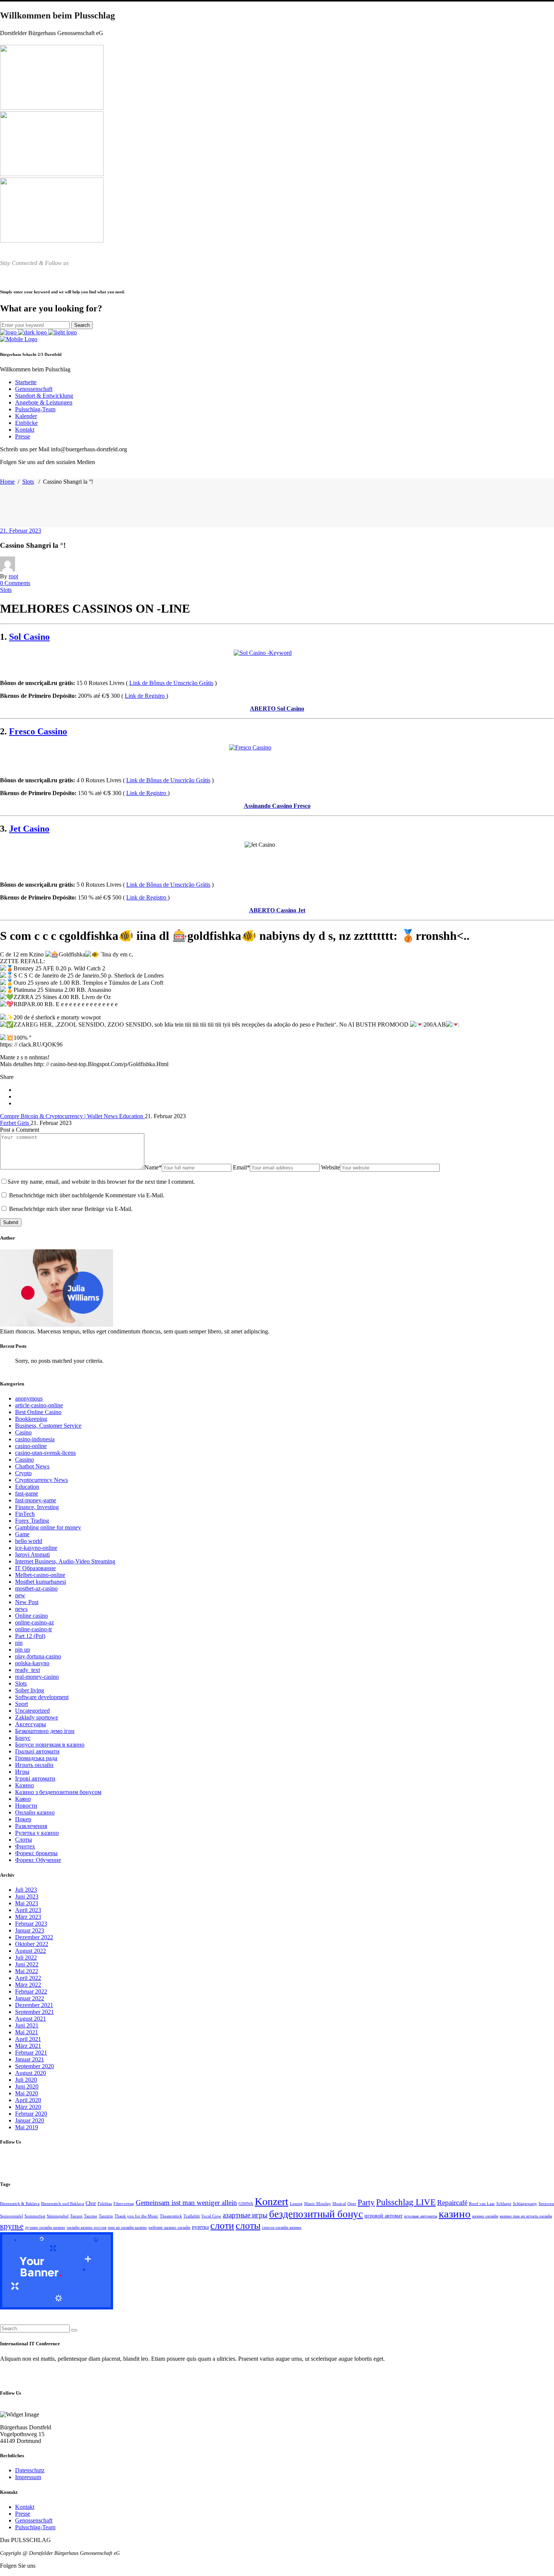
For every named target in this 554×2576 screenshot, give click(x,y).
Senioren (546, 2204)
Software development (42, 1697)
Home (7, 482)
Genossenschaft (34, 2520)
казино (455, 2214)
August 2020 (31, 2073)
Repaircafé (452, 2203)
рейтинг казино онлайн (169, 2227)
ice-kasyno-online (36, 1548)
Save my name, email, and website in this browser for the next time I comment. (101, 1182)
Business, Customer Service (48, 1426)
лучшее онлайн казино (45, 2227)
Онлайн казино (35, 1812)
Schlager (504, 2204)
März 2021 (28, 2046)
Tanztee (91, 2216)
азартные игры (245, 2215)
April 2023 (28, 1910)
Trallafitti (192, 2216)
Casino (23, 1432)
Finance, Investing (37, 1507)
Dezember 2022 (34, 1937)
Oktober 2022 (32, 1944)
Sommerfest (35, 2216)
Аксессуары (31, 1724)
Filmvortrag (124, 2204)
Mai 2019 (27, 2127)
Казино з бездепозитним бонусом (58, 1792)
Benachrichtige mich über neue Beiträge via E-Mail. (71, 1209)
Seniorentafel (11, 2216)
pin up (23, 1650)
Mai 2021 (27, 2032)
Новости (26, 1806)
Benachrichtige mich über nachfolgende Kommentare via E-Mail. (87, 1195)
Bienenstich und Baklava (63, 2204)
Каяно (23, 1799)
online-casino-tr (34, 1629)
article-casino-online (39, 1405)
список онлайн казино (282, 2227)
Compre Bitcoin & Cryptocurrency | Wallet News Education (72, 1116)
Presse (23, 2514)
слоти (222, 2226)
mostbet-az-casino (36, 1588)
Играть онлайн (34, 1765)
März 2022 (28, 1985)
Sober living (30, 1690)
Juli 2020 (26, 2080)
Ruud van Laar (482, 2204)
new (20, 1595)
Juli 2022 (26, 1958)
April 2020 (28, 2100)
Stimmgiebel (58, 2216)
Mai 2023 (27, 1903)
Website (331, 1167)
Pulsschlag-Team (35, 2527)
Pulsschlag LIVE (406, 2202)
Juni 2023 (27, 1896)
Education (27, 1487)
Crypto (23, 1473)
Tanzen (76, 2216)
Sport (21, 1704)
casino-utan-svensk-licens (45, 1453)
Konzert (272, 2201)
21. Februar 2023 (21, 531)
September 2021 (34, 2012)
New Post (27, 1602)
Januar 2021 (30, 2059)
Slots (28, 482)
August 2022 (31, 1951)
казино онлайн (485, 2216)
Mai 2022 (27, 1971)
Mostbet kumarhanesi (41, 1582)
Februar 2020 (31, 2114)
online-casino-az (34, 1622)
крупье (12, 2226)
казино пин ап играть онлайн (526, 2216)
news (21, 1609)
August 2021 (31, 2019)
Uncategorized (32, 1711)
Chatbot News (32, 1466)
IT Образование (35, 1568)
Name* (153, 1167)
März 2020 (28, 2107)
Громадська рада (36, 1758)
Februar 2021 (31, 2053)
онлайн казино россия (86, 2227)
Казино (24, 1785)
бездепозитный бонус (316, 2214)
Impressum (28, 2477)
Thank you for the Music (136, 2216)
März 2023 (28, 1917)
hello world (29, 1541)
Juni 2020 (27, 2086)
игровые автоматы (421, 2216)
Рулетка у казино (37, 1833)
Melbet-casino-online (40, 1575)
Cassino (24, 1460)
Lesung (296, 2204)
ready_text (28, 1670)
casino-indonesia (35, 1439)
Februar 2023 (31, 1924)
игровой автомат (383, 2216)
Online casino (31, 1616)
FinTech (25, 1514)
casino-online (31, 1446)
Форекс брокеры (36, 1853)
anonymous (29, 1398)
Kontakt (25, 2507)
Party (366, 2202)
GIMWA (246, 2204)
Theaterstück (171, 2216)
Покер (23, 1819)
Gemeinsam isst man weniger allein (186, 2203)
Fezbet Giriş (15, 1123)
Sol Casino (29, 637)
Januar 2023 (30, 1930)
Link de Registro (145, 696)
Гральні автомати (37, 1751)
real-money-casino (37, 1677)
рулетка (200, 2227)
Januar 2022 (30, 1998)
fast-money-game (36, 1500)
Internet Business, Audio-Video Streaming (65, 1561)
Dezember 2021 (34, 2005)
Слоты (24, 1840)
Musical (339, 2204)
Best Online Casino (38, 1412)
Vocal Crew (211, 2216)
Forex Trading (32, 1521)
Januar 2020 (30, 2120)
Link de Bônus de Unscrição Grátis (171, 683)
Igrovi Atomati (32, 1555)
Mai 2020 (27, 2093)
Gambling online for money (48, 1527)
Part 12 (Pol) (30, 1636)
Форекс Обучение (38, 1860)
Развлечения (31, 1826)
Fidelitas (105, 2204)
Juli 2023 (26, 1890)
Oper (352, 2204)
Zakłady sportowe (37, 1717)
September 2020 (34, 2066)
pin (19, 1643)
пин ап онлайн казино (127, 2227)
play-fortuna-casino (38, 1656)
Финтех (25, 1846)
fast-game (27, 1493)
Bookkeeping (31, 1419)
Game (22, 1534)
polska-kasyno (32, 1663)
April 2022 (28, 1978)
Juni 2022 (27, 1964)
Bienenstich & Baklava (20, 2204)
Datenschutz (30, 2470)
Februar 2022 (31, 1991)
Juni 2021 (27, 2025)
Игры (22, 1772)
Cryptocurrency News (41, 1480)
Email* (241, 1167)
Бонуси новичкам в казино (50, 1745)
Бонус (23, 1738)
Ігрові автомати (35, 1778)
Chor (91, 2203)
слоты (248, 2226)
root (13, 576)
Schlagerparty (525, 2204)
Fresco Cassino (38, 731)
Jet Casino (29, 829)
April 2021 (28, 2039)
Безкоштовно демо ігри (45, 1731)
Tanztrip (106, 2216)
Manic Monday (318, 2204)
